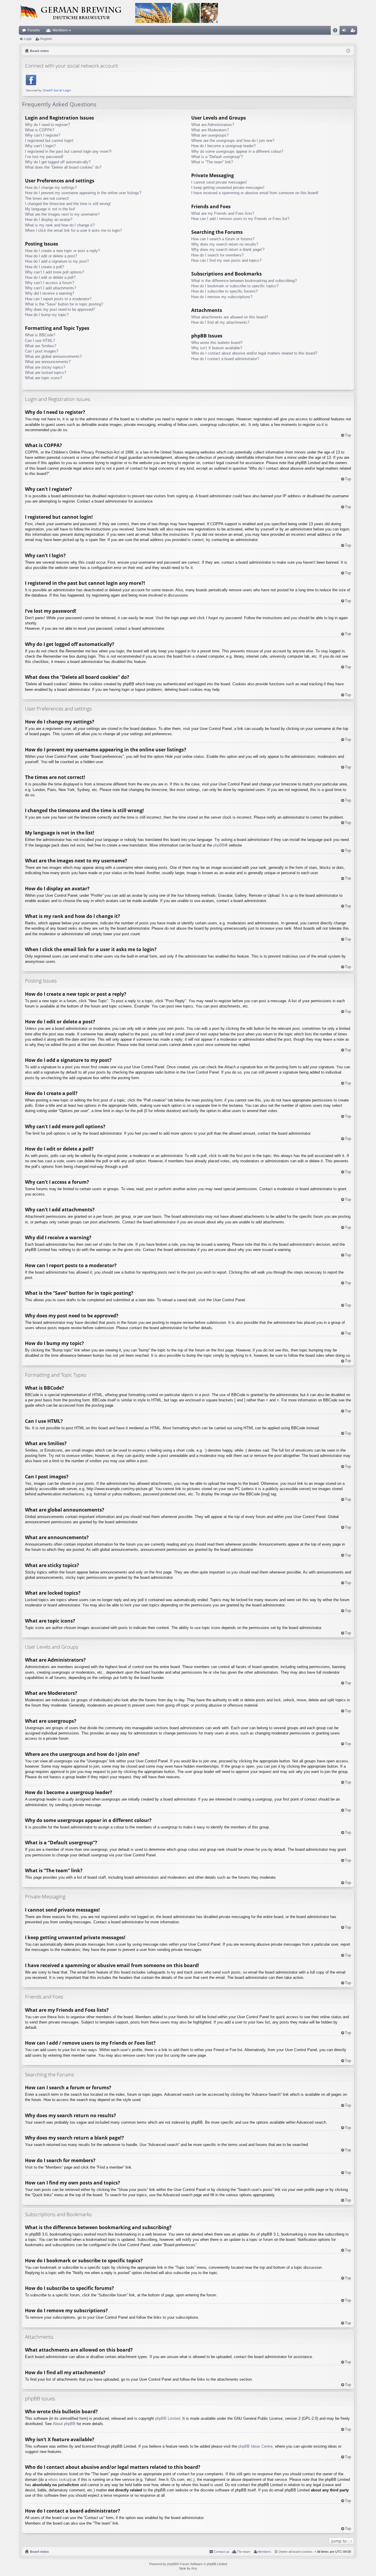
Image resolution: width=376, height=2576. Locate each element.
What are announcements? (48, 362)
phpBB (219, 845)
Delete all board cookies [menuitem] (296, 2552)
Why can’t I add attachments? (51, 288)
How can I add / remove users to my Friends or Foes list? (240, 219)
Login (28, 39)
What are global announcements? (53, 356)
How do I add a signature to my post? (57, 261)
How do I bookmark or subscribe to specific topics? (235, 286)
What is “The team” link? (212, 162)
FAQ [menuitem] (337, 31)
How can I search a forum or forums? (223, 239)
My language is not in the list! (50, 209)
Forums (34, 30)
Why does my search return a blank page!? (228, 250)
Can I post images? (42, 351)
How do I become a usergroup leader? (223, 146)
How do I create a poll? (45, 267)
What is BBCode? (40, 335)
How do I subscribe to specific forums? (224, 291)
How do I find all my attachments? (220, 322)
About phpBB (64, 2424)
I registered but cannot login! (49, 141)
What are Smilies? (41, 346)
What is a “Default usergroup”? (217, 157)
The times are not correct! (47, 198)
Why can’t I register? (43, 135)
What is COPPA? (40, 130)
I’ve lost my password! (44, 157)
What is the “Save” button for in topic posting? (64, 304)
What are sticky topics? (45, 367)
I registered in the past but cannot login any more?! (68, 151)
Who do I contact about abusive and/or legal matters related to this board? (254, 353)
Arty (194, 2568)
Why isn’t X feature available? (217, 348)
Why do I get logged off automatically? (58, 162)
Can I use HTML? (40, 341)
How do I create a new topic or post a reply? (62, 251)
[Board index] (119, 13)
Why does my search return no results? (225, 244)
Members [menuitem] (264, 2552)
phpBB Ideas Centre (255, 2446)
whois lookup (59, 2480)
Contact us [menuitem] (222, 2552)
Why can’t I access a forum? (49, 283)
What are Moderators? (210, 130)
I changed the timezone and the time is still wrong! (68, 204)
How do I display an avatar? (49, 220)
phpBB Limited (168, 2418)
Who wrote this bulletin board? (217, 343)
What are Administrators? (213, 125)
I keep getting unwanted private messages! (228, 188)
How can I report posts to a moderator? (58, 299)
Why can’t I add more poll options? (54, 272)
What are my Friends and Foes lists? (223, 213)
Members (60, 30)
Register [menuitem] (354, 31)
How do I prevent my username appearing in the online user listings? (83, 193)
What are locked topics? (46, 373)
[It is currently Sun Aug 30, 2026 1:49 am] (348, 51)
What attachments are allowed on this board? (230, 317)
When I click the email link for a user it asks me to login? (73, 230)
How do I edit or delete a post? (51, 256)
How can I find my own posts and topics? (226, 260)
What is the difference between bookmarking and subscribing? (244, 281)
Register (46, 39)
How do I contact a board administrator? (225, 359)
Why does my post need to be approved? (60, 309)
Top (348, 435)
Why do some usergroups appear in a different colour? (237, 151)
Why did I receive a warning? (49, 293)
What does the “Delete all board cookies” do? (63, 167)
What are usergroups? (210, 135)
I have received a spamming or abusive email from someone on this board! (255, 193)
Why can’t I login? (40, 146)
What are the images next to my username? (62, 214)
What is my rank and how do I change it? (60, 225)
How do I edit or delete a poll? (50, 277)
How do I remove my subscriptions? (222, 297)
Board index (39, 2552)
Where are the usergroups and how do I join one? (233, 141)
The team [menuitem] (244, 2552)
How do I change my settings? (51, 188)
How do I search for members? (217, 255)
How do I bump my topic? (47, 315)
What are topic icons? (43, 378)
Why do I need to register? (47, 125)
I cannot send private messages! (219, 182)
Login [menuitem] (345, 31)
